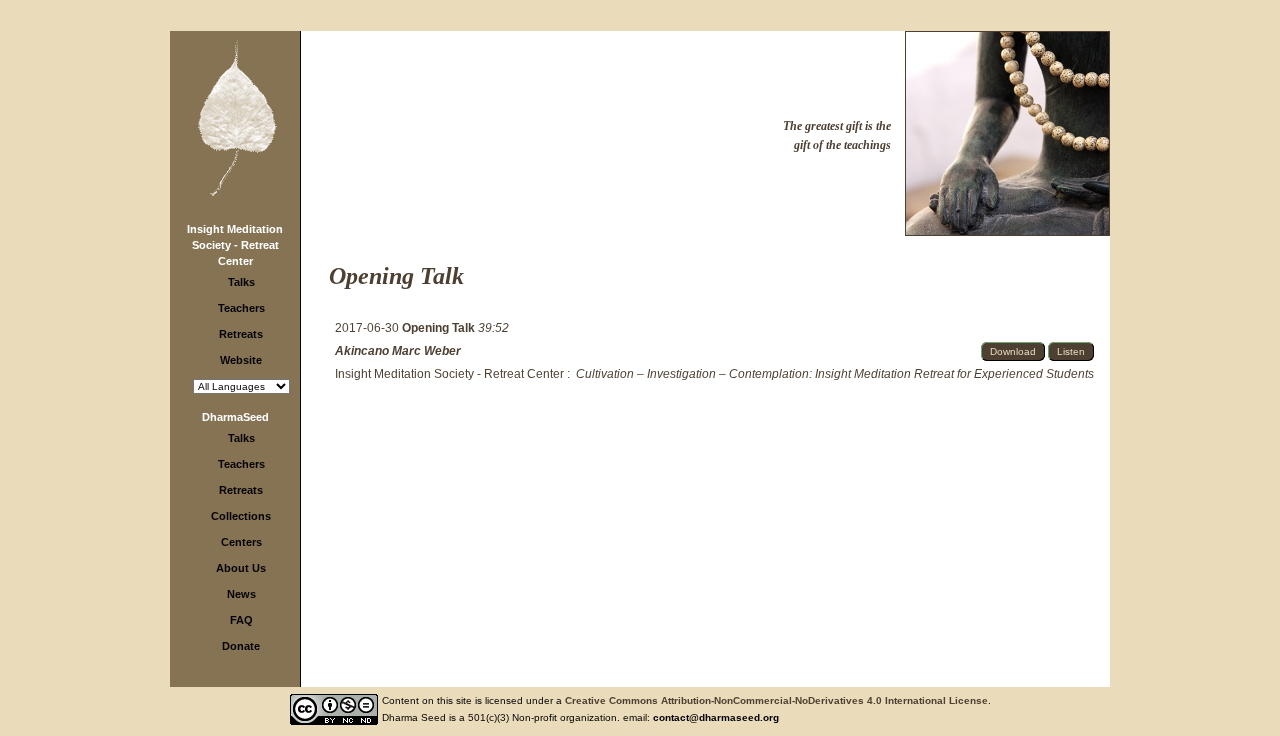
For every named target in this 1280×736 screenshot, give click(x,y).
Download (1013, 351)
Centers (241, 542)
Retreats (241, 334)
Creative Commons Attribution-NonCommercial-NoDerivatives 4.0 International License (776, 700)
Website (241, 360)
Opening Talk (440, 328)
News (241, 594)
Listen (1071, 351)
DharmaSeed (235, 417)
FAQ (241, 620)
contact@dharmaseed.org (716, 717)
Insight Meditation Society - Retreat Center (235, 245)
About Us (241, 568)
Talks (241, 282)
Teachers (241, 308)
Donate (241, 646)
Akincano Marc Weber (398, 351)
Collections (241, 516)
